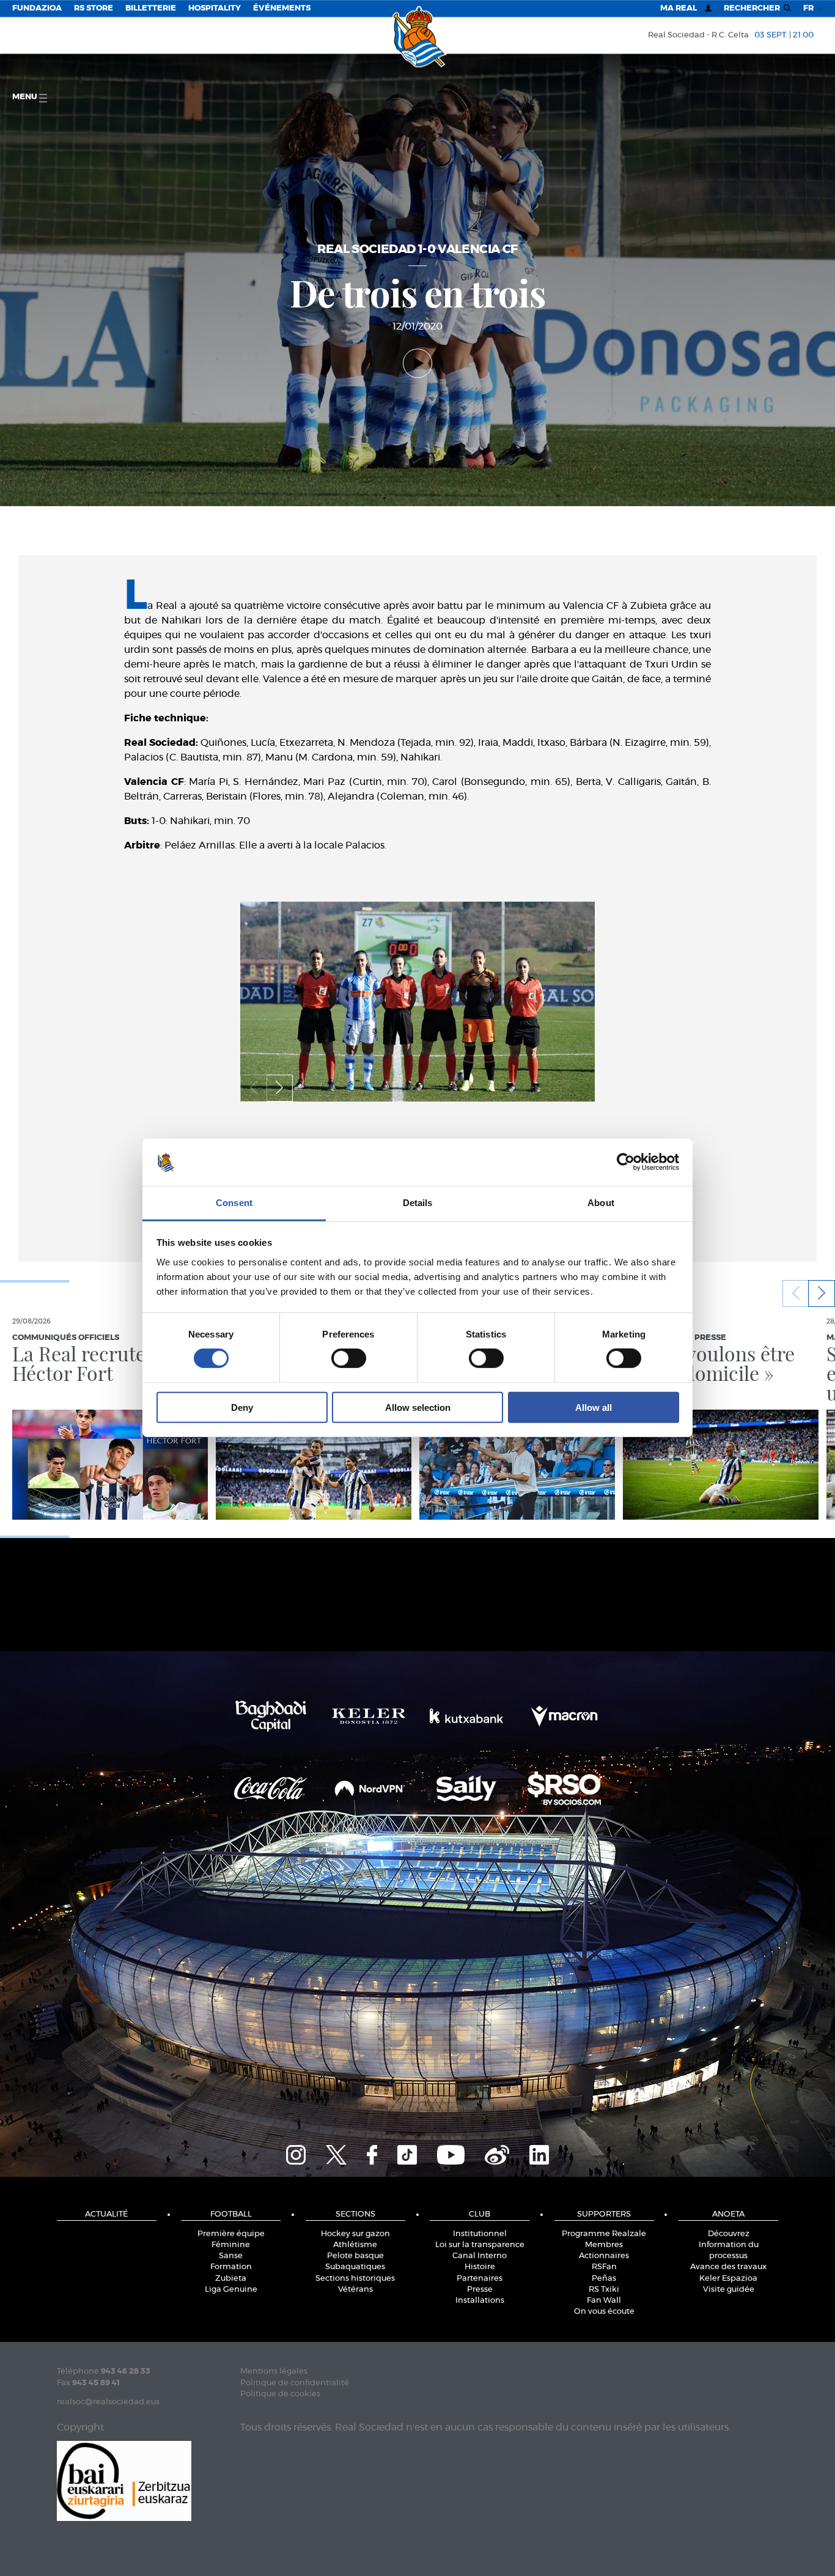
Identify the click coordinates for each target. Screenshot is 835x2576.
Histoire (480, 2267)
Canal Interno (480, 2256)
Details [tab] (418, 1203)
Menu (26, 97)
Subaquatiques (355, 2267)
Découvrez (729, 2234)
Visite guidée (729, 2290)
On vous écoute (604, 2312)
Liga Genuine (231, 2290)
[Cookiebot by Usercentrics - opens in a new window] (626, 1162)
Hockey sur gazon (355, 2234)
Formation (231, 2267)
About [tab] (601, 1203)
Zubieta (231, 2279)
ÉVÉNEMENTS (282, 8)
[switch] (349, 1358)
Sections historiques (355, 2279)
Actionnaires (604, 2256)
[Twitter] (336, 2153)
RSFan (604, 2267)
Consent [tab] (234, 1203)
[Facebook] (372, 2153)
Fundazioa (37, 8)
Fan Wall (604, 2301)
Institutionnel (480, 2234)
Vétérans (355, 2290)
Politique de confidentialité (295, 2383)
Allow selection (418, 1407)
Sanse (231, 2256)
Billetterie (151, 8)
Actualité (106, 2214)
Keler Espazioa (728, 2279)
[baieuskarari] (124, 2480)
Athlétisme (355, 2245)
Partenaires (480, 2279)
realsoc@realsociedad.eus (108, 2402)
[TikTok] (407, 2153)
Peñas (604, 2279)
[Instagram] (296, 2153)
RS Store (94, 8)
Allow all (594, 1407)
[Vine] (497, 2153)
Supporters (604, 2214)
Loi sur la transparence (480, 2245)
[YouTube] (451, 2153)
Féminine (231, 2245)
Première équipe (231, 2234)
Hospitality (215, 8)
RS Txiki (604, 2290)
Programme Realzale (604, 2234)
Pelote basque (355, 2256)
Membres (604, 2245)
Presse (480, 2290)
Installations (480, 2301)
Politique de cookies (280, 2394)
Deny (242, 1407)
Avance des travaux (728, 2267)
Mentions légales (274, 2372)
